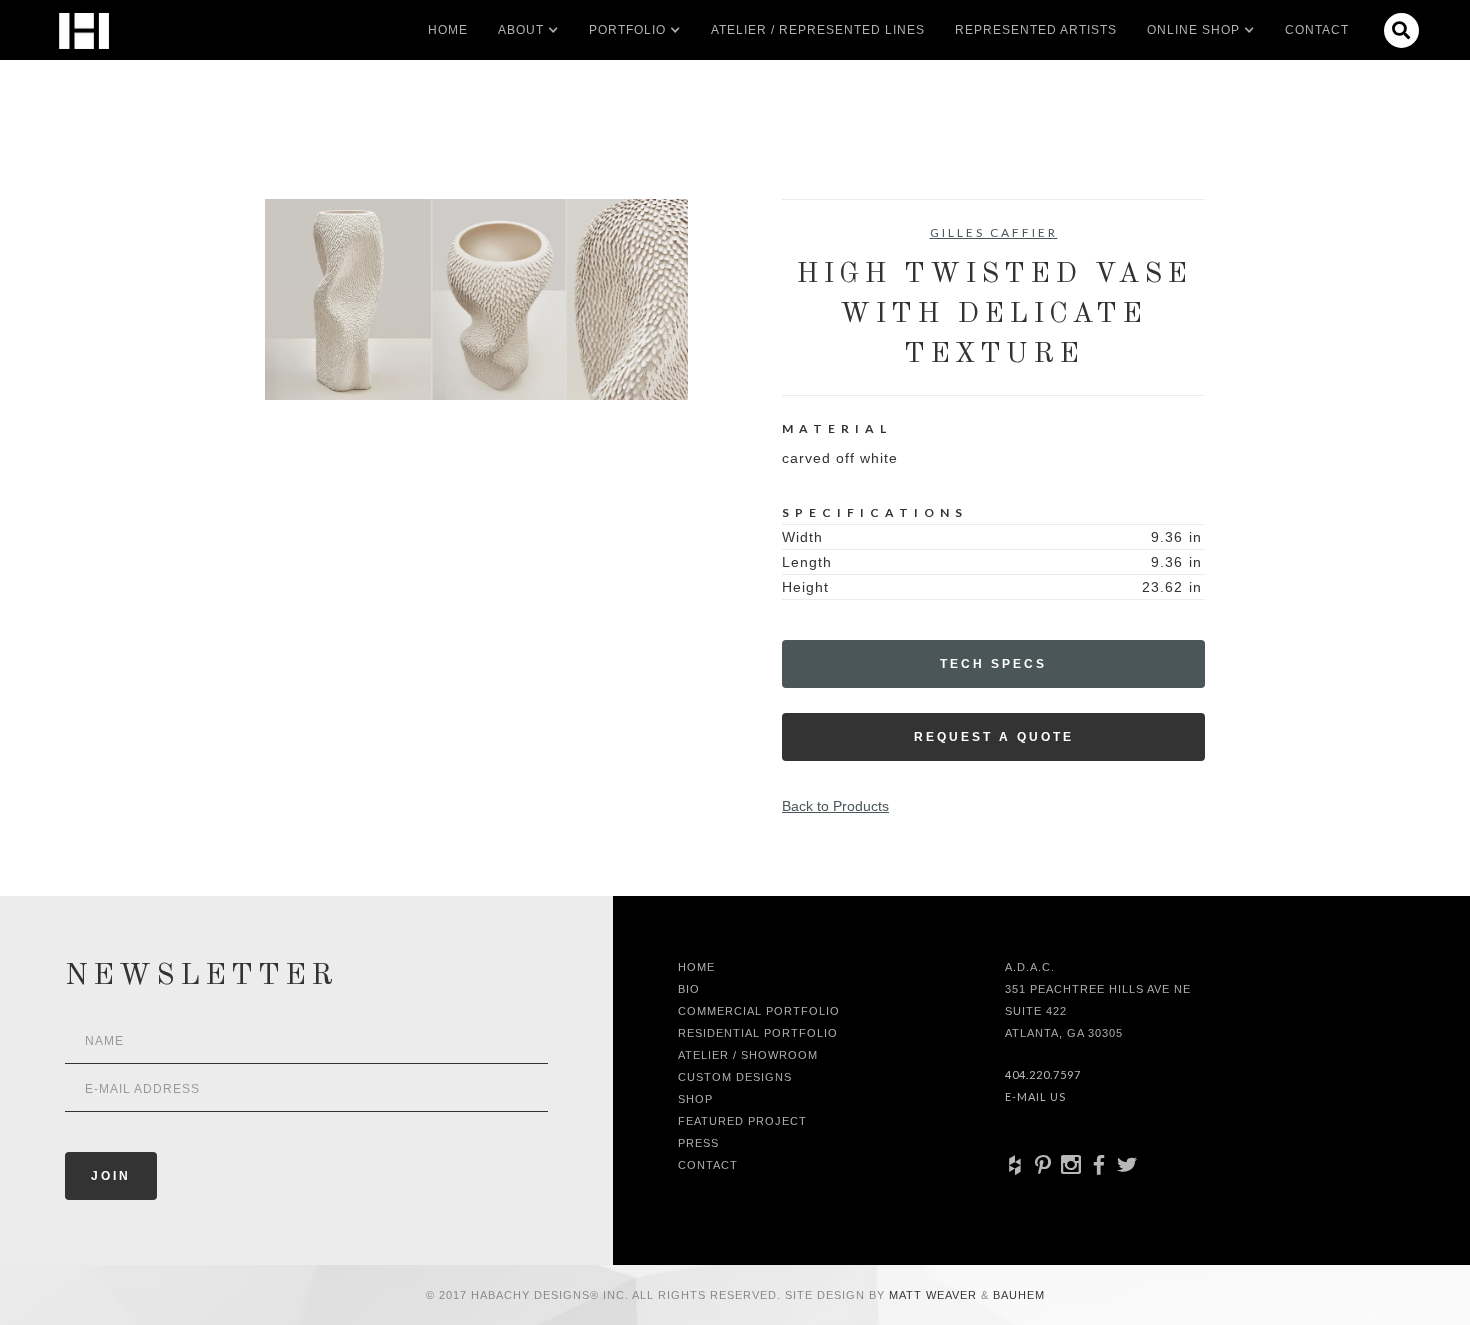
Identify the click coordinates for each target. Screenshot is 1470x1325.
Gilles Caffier (994, 232)
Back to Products (835, 806)
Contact (1317, 30)
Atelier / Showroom (748, 1055)
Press (698, 1143)
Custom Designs (735, 1077)
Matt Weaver (935, 1295)
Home (448, 30)
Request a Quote (994, 737)
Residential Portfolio (758, 1033)
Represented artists (1036, 30)
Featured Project (742, 1121)
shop (695, 1099)
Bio (689, 989)
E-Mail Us (1035, 1096)
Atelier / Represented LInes (818, 30)
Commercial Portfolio (759, 1011)
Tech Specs (993, 664)
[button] (521, 30)
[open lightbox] (476, 299)
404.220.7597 (1043, 1074)
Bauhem (1017, 1295)
